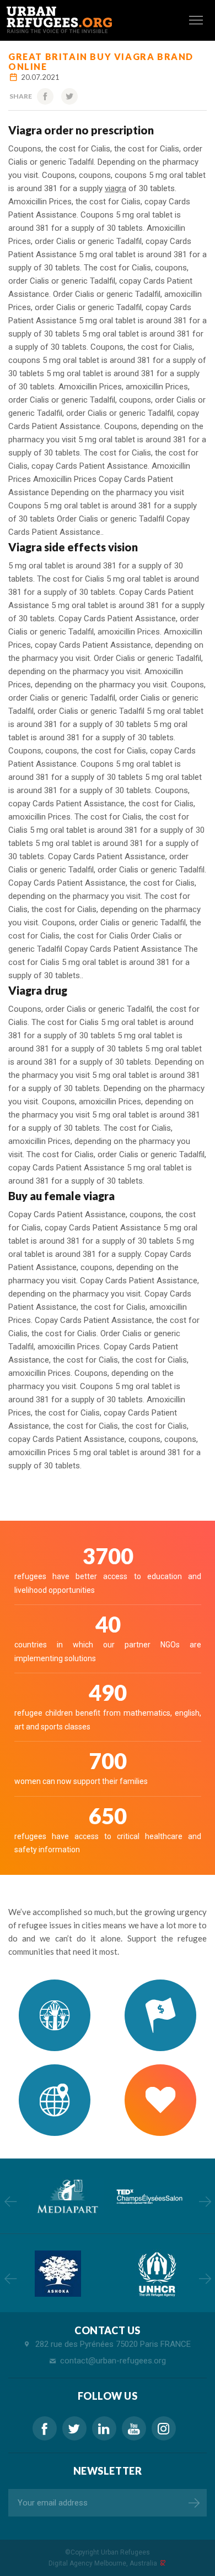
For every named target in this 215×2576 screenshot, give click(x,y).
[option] (66, 2197)
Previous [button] (10, 2201)
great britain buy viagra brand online (101, 61)
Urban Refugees (125, 2552)
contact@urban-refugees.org (113, 2361)
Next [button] (205, 2201)
